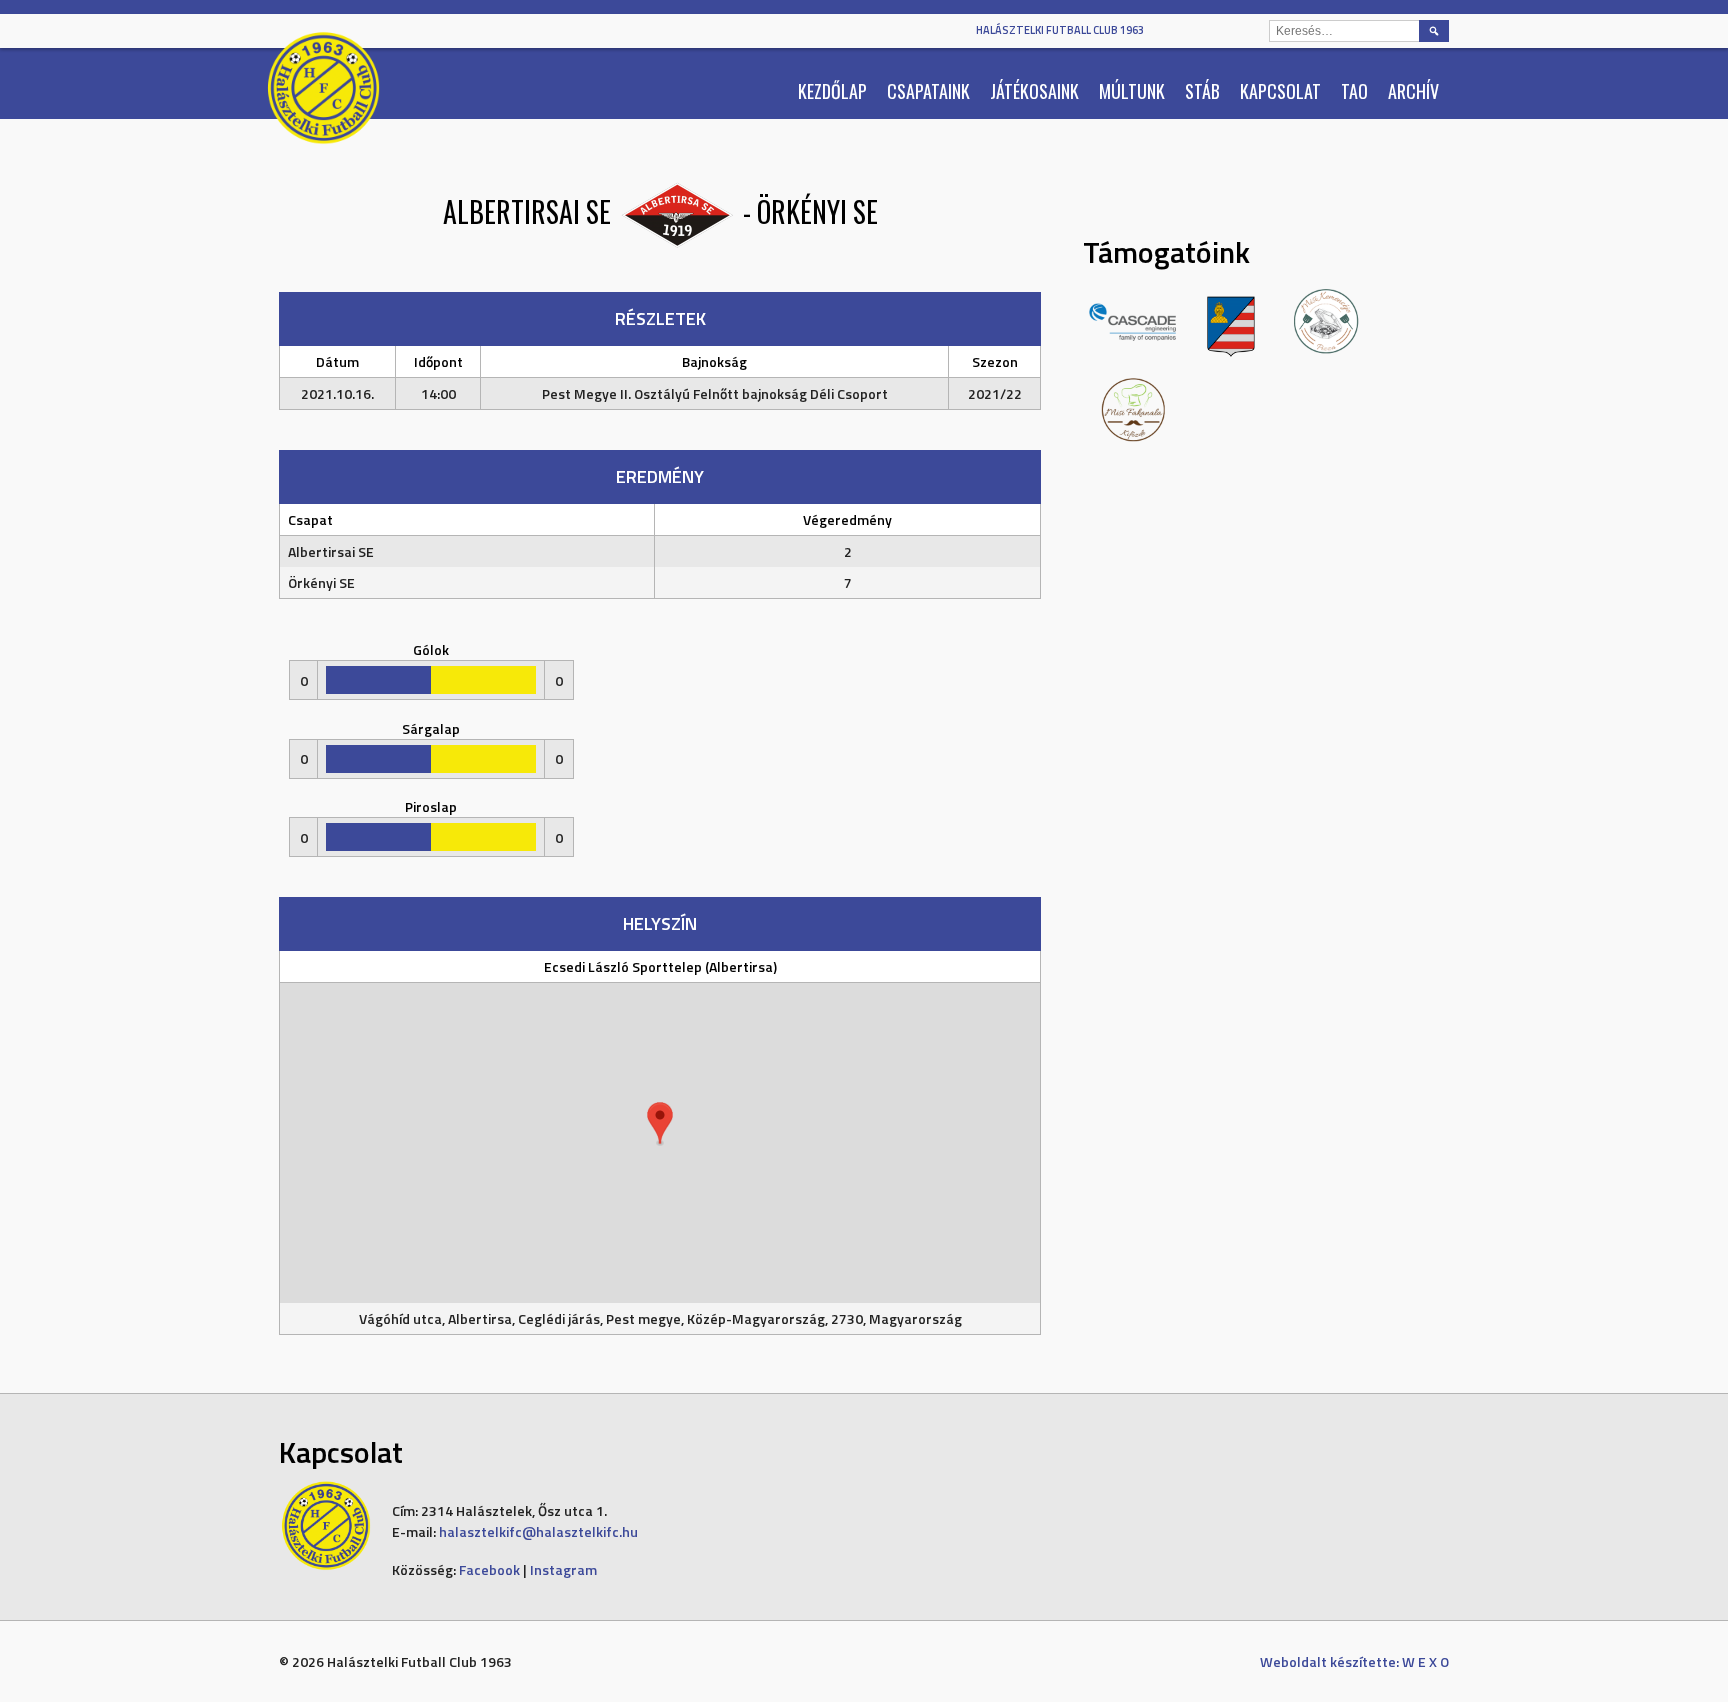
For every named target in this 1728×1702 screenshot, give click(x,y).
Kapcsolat (1280, 91)
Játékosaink (1034, 91)
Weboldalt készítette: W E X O (1354, 1661)
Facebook (489, 1569)
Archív (1413, 91)
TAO (1354, 91)
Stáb (1202, 91)
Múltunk (1132, 91)
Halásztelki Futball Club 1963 (1060, 30)
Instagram (563, 1569)
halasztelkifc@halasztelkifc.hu (538, 1531)
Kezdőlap (832, 91)
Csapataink (928, 91)
